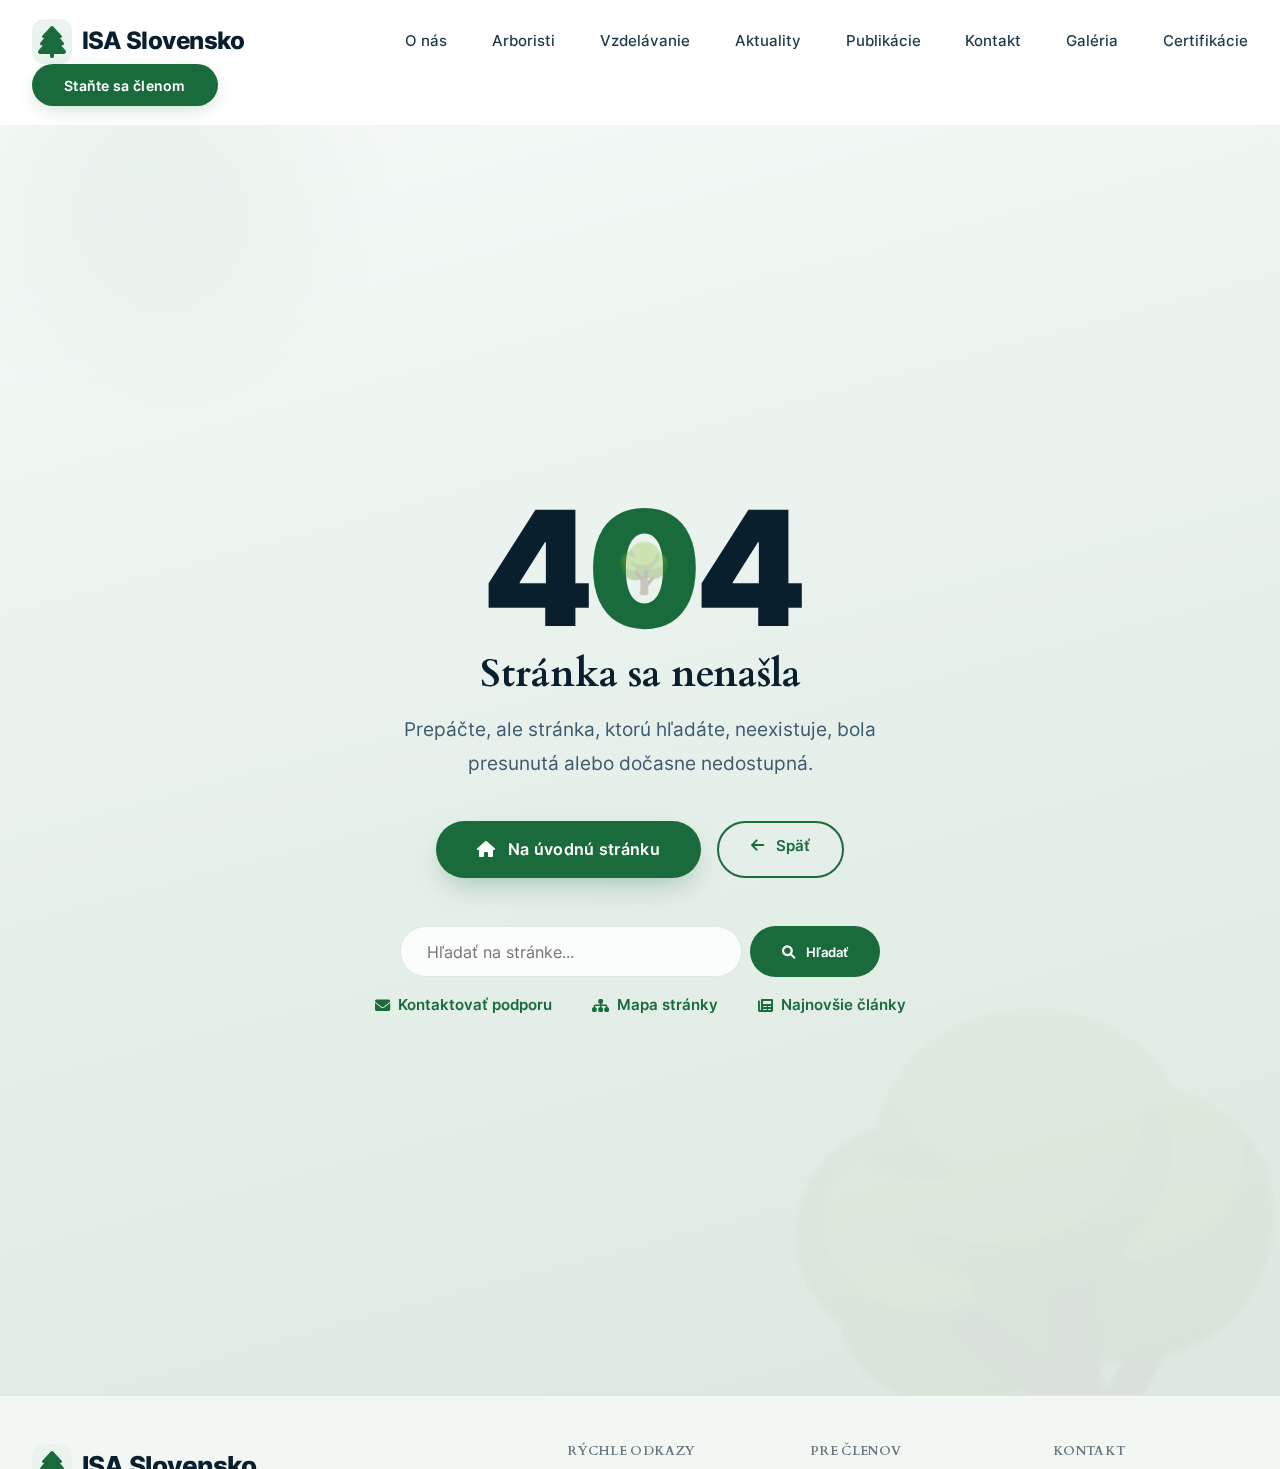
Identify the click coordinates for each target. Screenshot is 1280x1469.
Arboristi (523, 40)
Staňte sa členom (125, 85)
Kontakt (993, 40)
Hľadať (825, 952)
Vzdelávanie (645, 40)
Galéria (1092, 40)
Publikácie (883, 40)
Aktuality (768, 40)
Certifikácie (1205, 40)
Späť (791, 845)
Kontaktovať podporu (475, 1004)
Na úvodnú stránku (581, 849)
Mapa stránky (667, 1004)
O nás (426, 40)
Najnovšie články (843, 1004)
